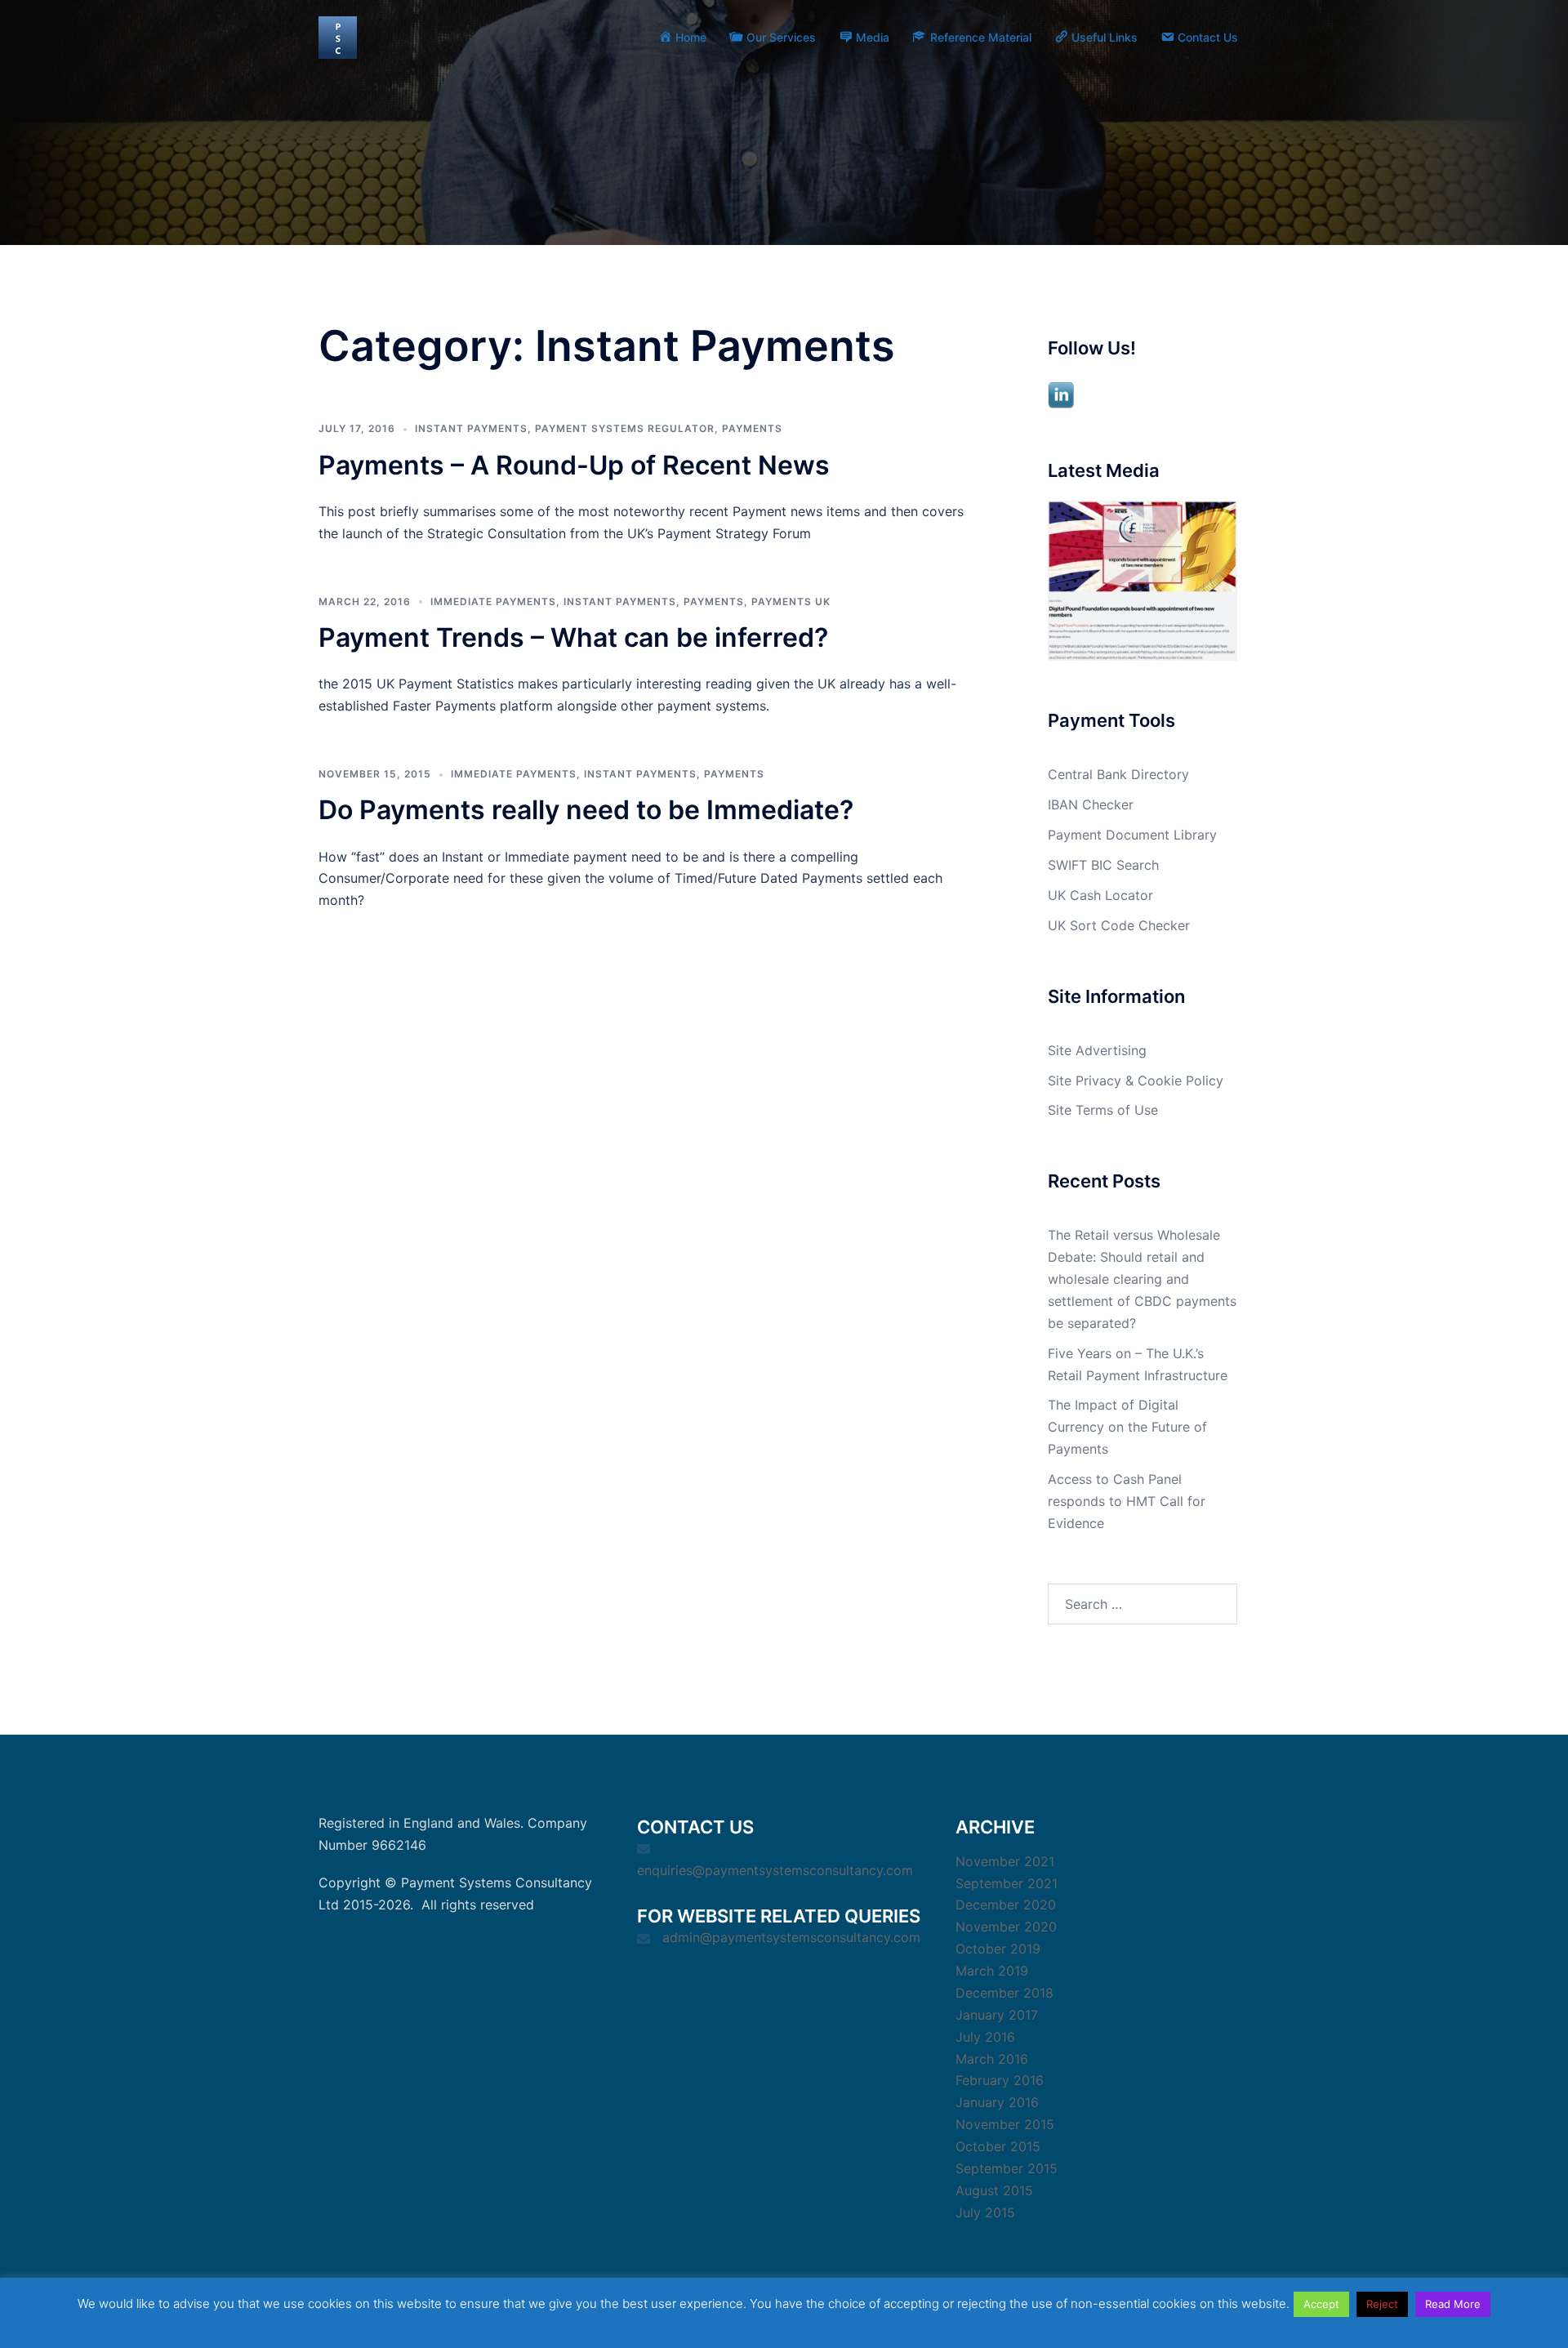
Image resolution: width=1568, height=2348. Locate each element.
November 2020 (1006, 1927)
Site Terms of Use (1103, 1110)
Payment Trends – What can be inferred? (573, 637)
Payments (752, 428)
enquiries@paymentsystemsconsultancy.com (775, 1870)
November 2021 (1005, 1861)
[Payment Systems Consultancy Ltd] (338, 36)
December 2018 (1004, 1993)
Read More (1453, 2304)
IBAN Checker (1091, 804)
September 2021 (1007, 1883)
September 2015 (1007, 2168)
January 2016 (997, 2102)
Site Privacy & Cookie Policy (1136, 1080)
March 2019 (992, 1971)
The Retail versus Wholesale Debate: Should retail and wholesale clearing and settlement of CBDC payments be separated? (1142, 1279)
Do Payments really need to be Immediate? (586, 810)
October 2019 (998, 1949)
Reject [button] (1382, 2304)
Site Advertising (1097, 1050)
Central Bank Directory (1118, 774)
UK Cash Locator (1100, 895)
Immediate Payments (493, 601)
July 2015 (985, 2212)
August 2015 (994, 2190)
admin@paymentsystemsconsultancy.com (791, 1937)
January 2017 (997, 2015)
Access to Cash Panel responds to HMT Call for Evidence (1127, 1501)
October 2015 (998, 2146)
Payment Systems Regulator (625, 428)
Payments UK (791, 601)
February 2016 (1000, 2080)
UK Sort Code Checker (1119, 925)
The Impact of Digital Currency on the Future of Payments (1127, 1427)
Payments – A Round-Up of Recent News (574, 465)
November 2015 (1005, 2124)
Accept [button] (1321, 2304)
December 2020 (1006, 1905)
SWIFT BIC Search (1103, 865)
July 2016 (985, 2037)
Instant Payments (471, 428)
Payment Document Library (1132, 835)
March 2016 (992, 2059)
